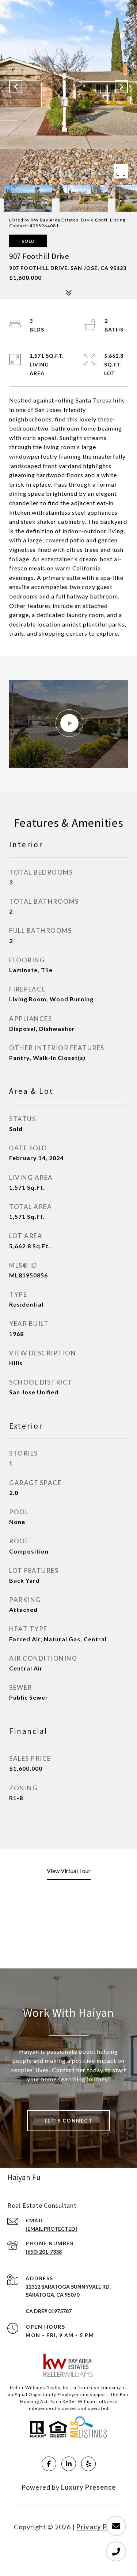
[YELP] (88, 2464)
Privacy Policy (100, 2527)
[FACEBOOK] (49, 2464)
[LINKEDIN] (69, 2464)
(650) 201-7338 (44, 2252)
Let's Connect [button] (69, 2121)
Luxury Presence (88, 2487)
